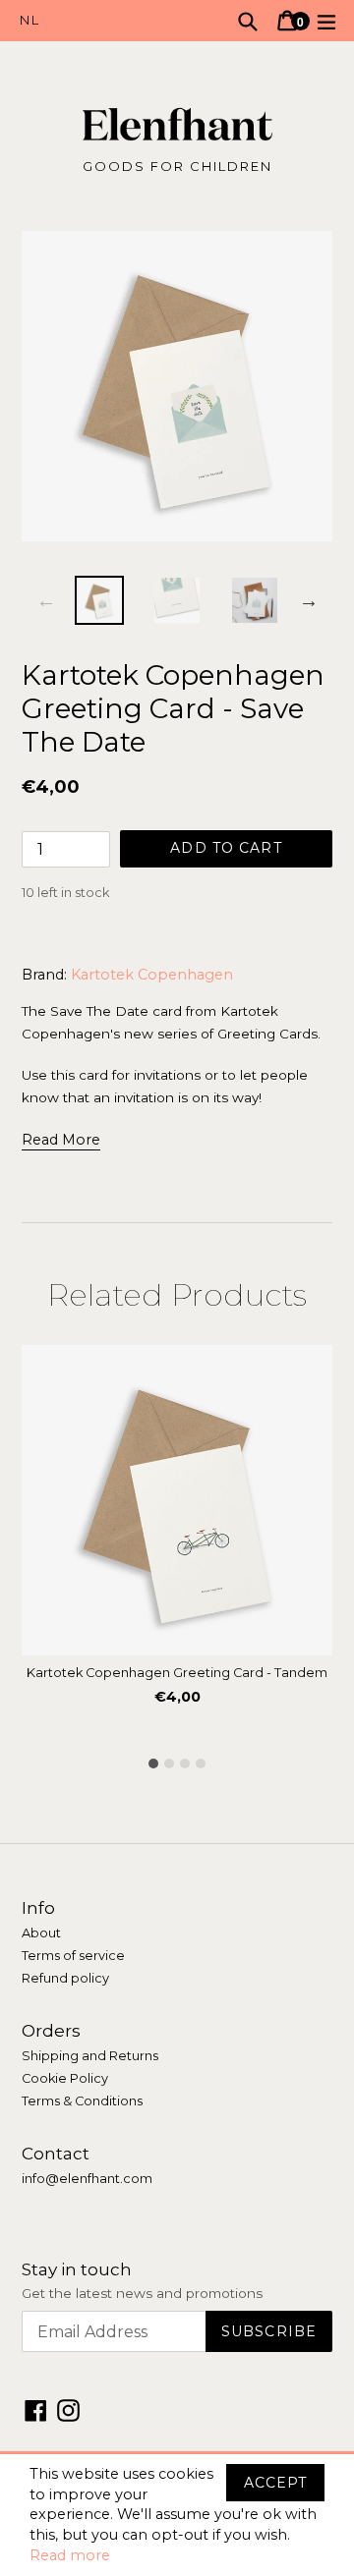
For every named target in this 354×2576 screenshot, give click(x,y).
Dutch (98, 21)
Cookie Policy (65, 2078)
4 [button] (201, 1764)
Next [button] (309, 600)
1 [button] (153, 1764)
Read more (70, 2555)
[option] (100, 600)
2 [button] (169, 1764)
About (41, 1933)
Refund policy (65, 1978)
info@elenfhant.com (87, 2179)
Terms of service (73, 1956)
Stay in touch (77, 2269)
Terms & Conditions (82, 2101)
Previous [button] (46, 600)
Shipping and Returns (90, 2056)
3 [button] (185, 1764)
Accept (275, 2483)
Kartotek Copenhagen (152, 975)
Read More (61, 1140)
